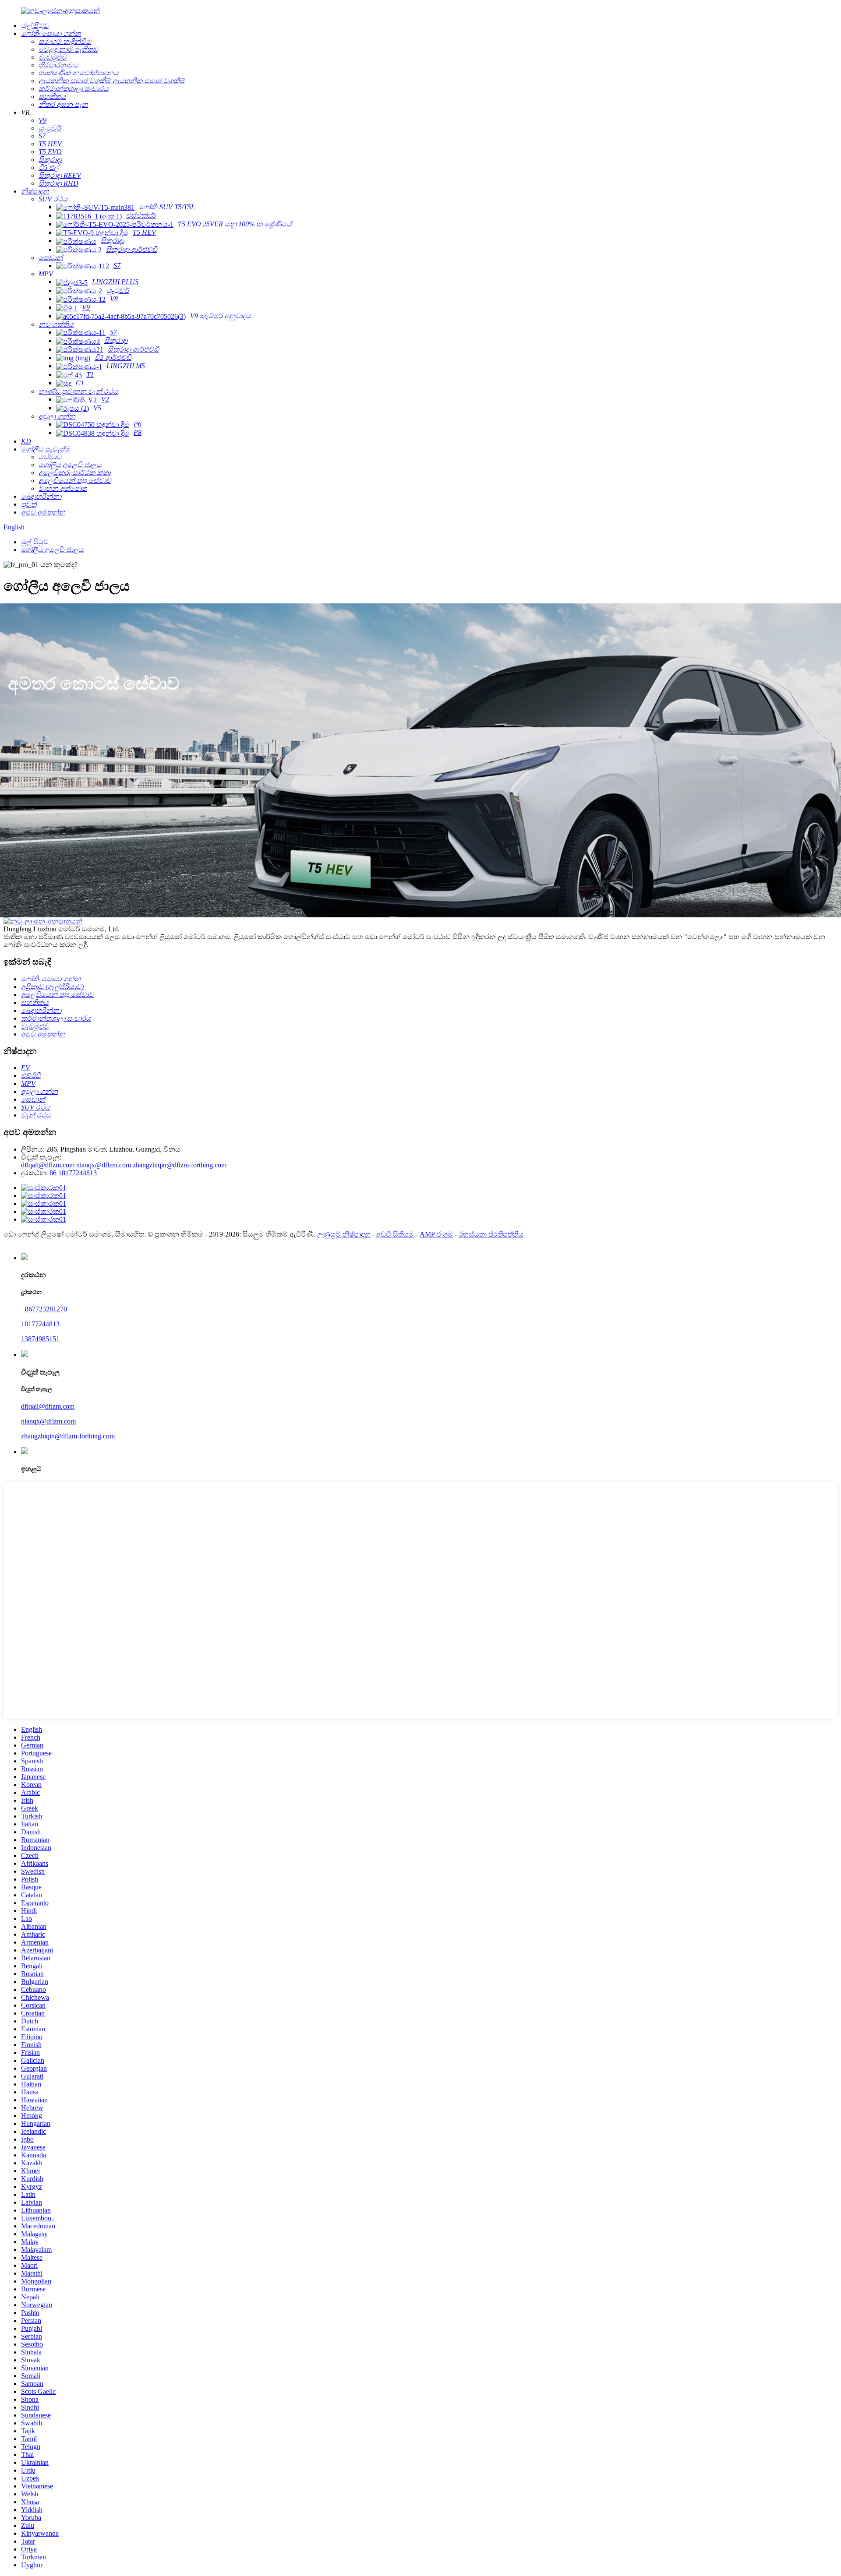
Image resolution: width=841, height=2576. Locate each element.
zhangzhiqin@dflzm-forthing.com (180, 1165)
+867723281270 (44, 1309)
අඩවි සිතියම (395, 1234)
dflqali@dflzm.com (48, 1165)
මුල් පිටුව (35, 542)
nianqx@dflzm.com (104, 1165)
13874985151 (40, 1339)
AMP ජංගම (436, 1234)
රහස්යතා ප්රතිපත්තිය (491, 1234)
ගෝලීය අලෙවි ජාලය (53, 550)
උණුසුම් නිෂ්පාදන (344, 1234)
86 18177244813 (73, 1173)
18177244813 (40, 1324)
